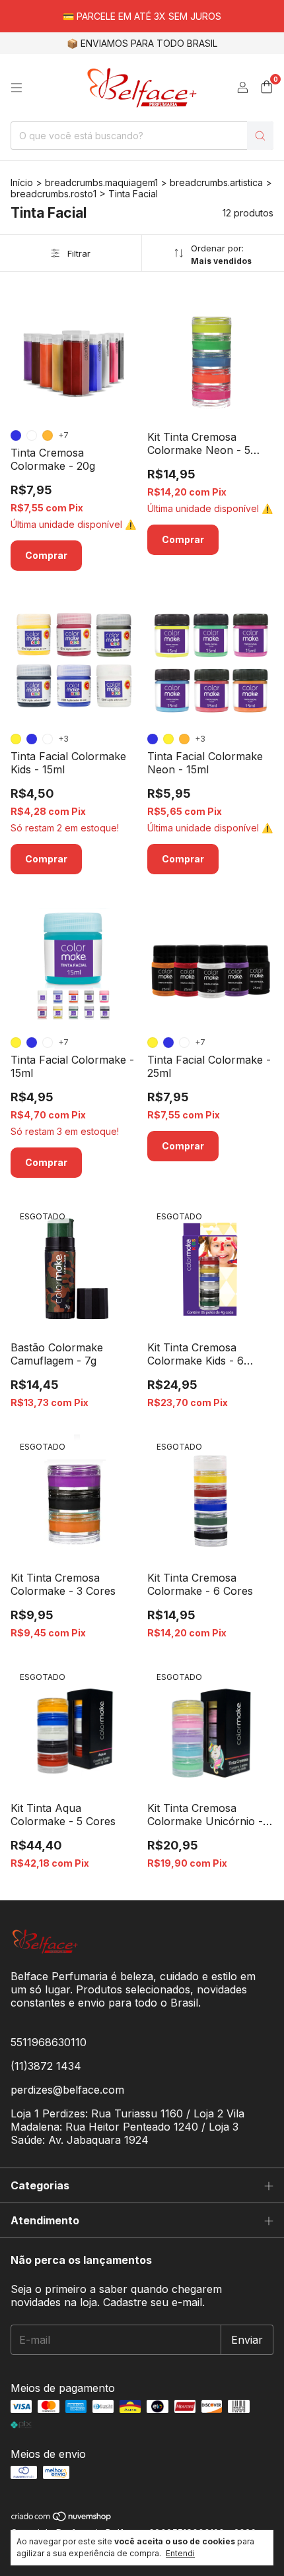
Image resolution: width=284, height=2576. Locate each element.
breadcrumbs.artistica (216, 182)
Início (22, 182)
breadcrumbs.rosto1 (53, 194)
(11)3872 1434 (46, 2066)
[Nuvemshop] (62, 2519)
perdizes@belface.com (67, 2090)
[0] (266, 88)
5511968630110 (49, 2042)
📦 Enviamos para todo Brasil (142, 43)
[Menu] (17, 88)
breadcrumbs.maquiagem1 (101, 182)
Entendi (180, 2553)
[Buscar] (260, 136)
